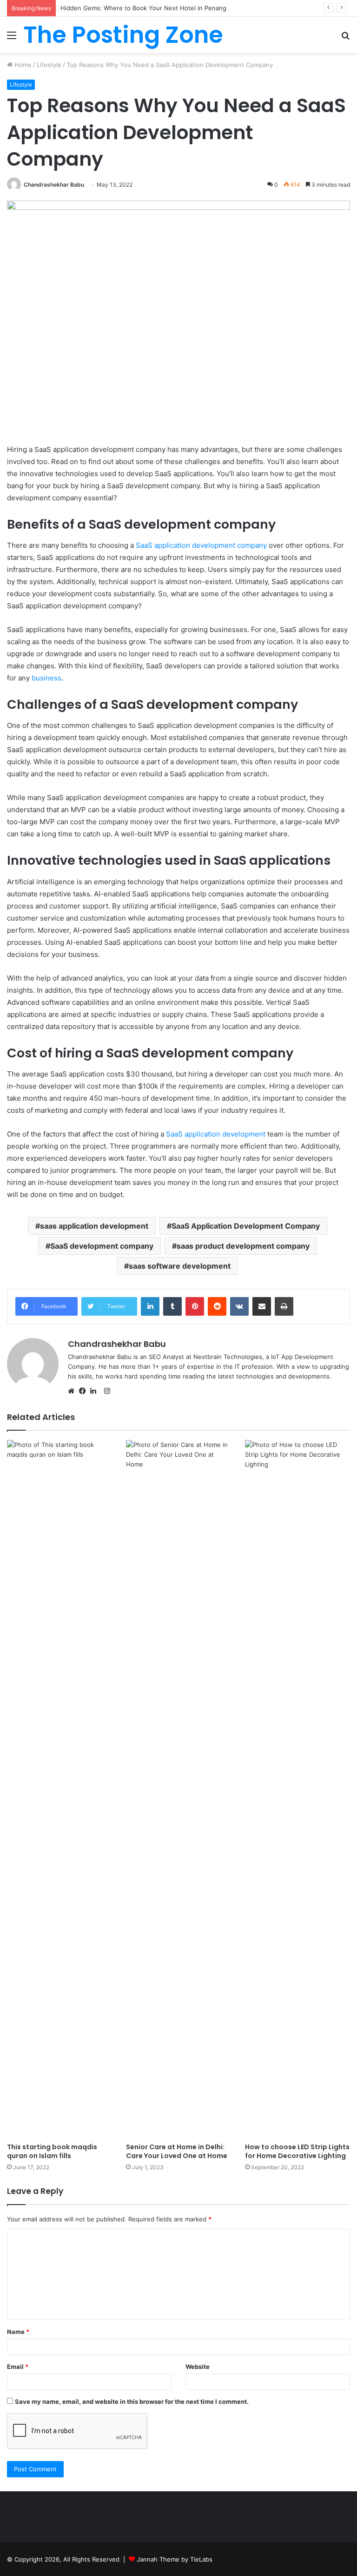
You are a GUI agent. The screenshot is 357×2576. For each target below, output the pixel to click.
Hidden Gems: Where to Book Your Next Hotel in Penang (143, 8)
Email (18, 2367)
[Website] (73, 1392)
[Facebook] (85, 1392)
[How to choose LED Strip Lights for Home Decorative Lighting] (297, 1789)
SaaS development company (102, 1246)
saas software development (180, 1266)
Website (198, 2367)
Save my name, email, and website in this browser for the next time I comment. (132, 2401)
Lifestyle (49, 65)
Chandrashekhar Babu (54, 185)
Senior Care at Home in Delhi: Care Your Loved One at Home (177, 2151)
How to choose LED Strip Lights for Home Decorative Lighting (297, 2151)
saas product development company (243, 1246)
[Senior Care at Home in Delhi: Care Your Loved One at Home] (178, 1789)
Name (18, 2332)
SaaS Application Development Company (246, 1226)
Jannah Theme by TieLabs (175, 2559)
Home (22, 65)
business (46, 678)
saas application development (94, 1226)
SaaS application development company (201, 545)
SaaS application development (215, 1134)
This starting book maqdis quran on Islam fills (52, 2151)
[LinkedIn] (96, 1392)
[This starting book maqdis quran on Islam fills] (59, 1789)
